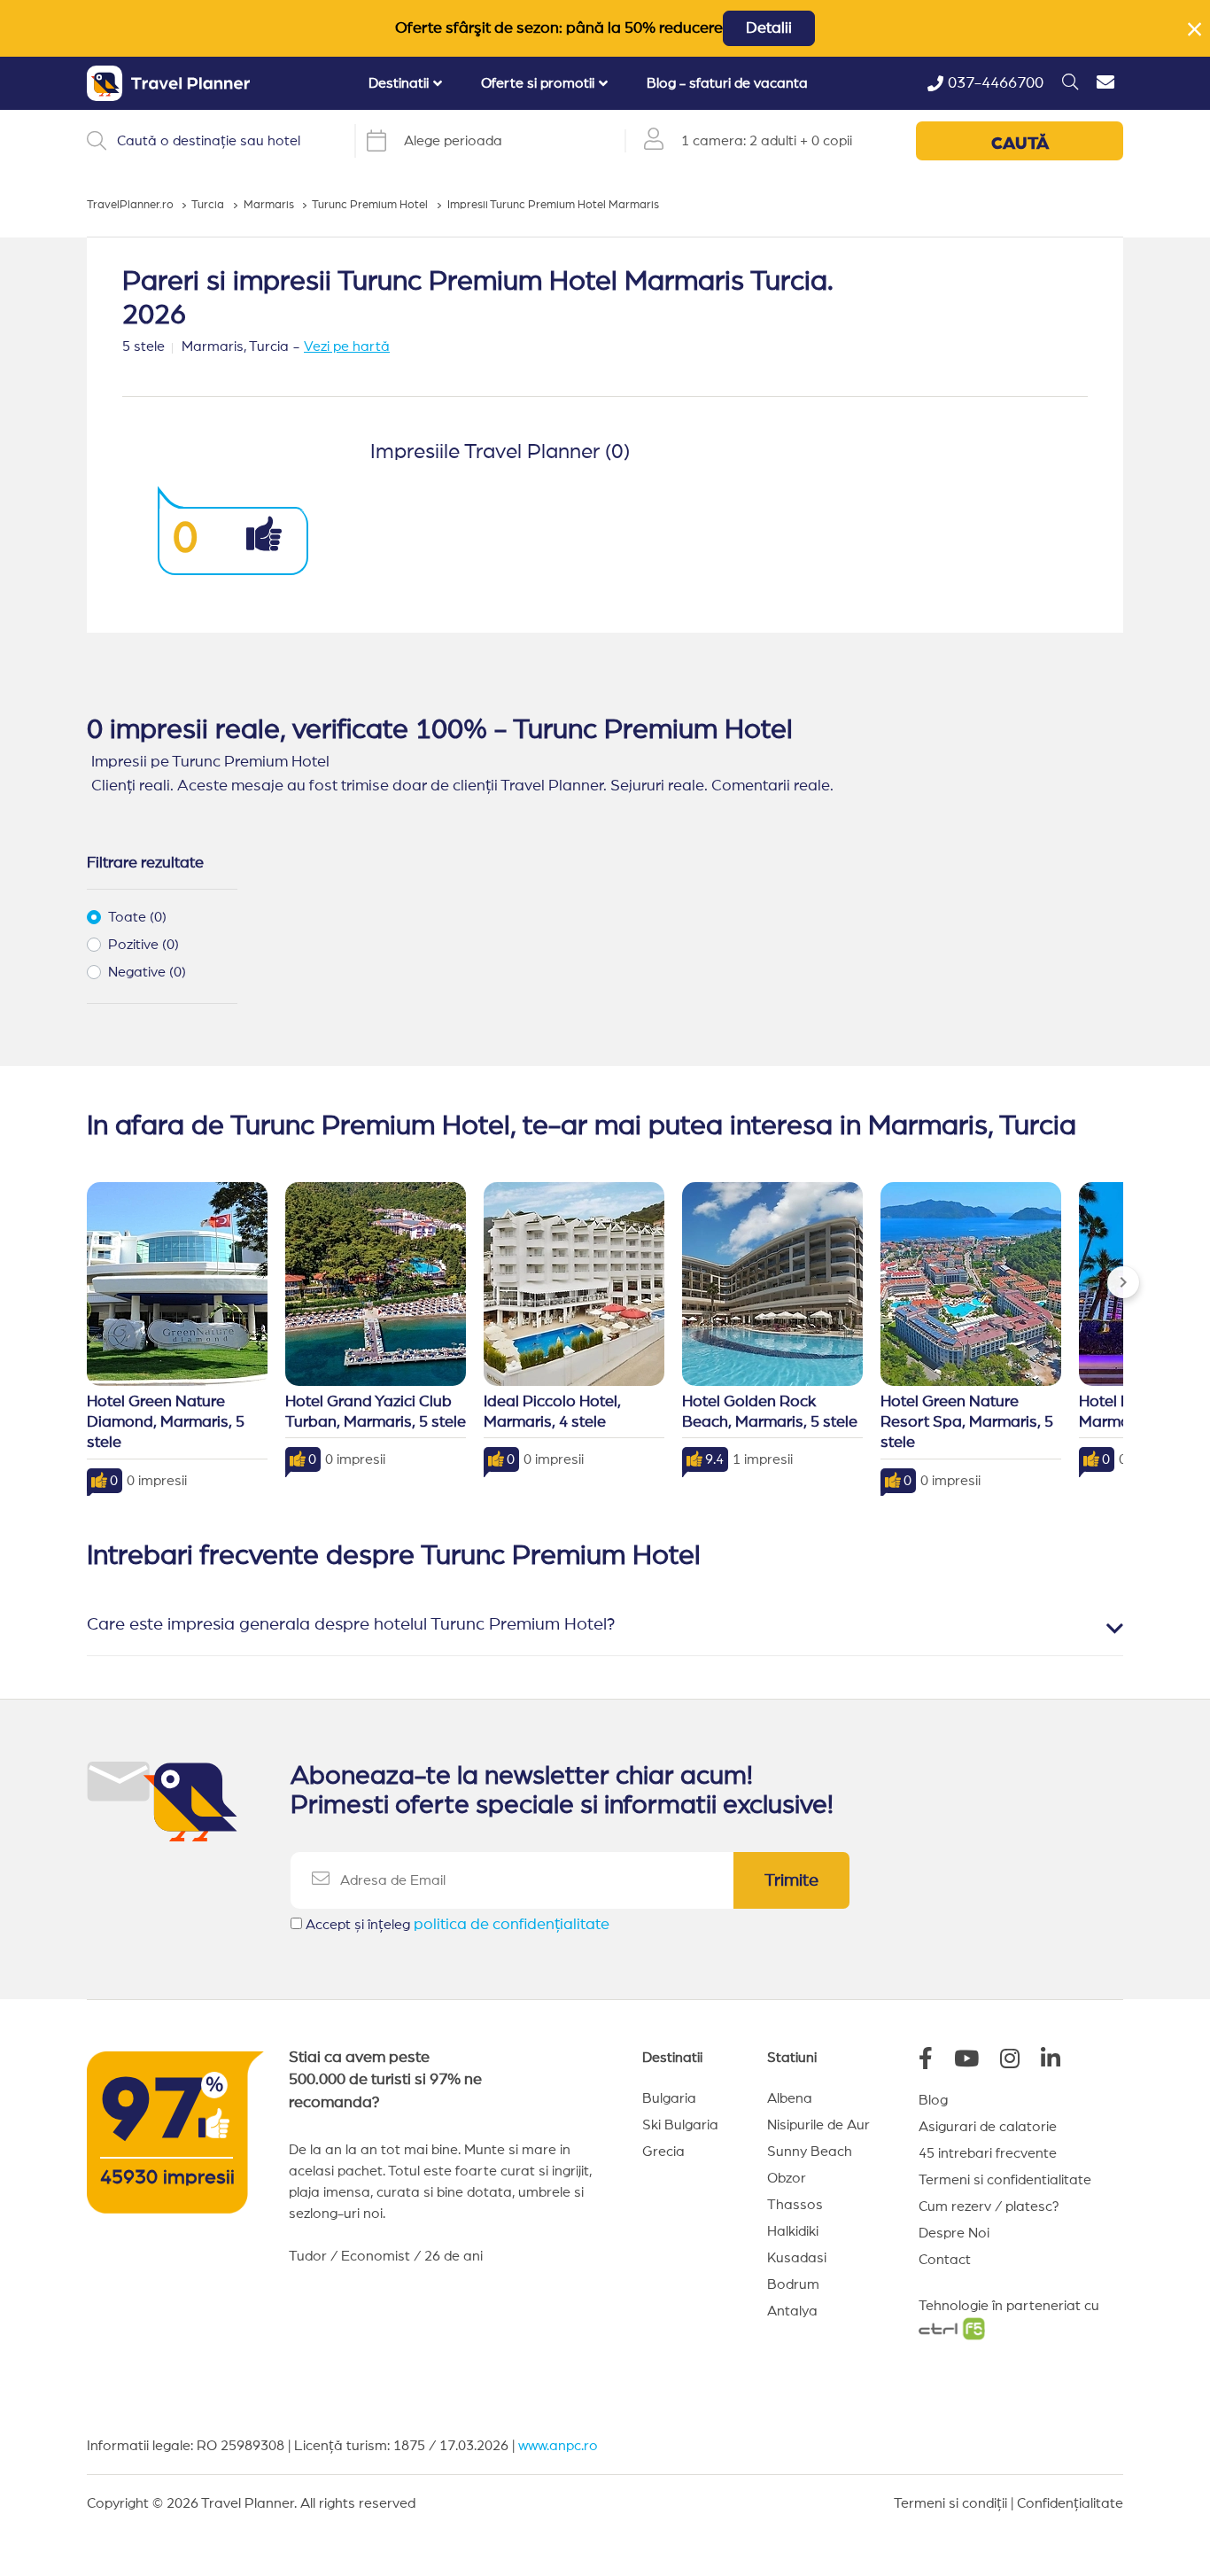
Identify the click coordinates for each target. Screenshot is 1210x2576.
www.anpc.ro (558, 2446)
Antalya (792, 2311)
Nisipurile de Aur (818, 2125)
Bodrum (793, 2284)
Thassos (795, 2205)
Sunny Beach (810, 2152)
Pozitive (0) (143, 945)
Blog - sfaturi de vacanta (727, 83)
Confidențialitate (1070, 2503)
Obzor (787, 2178)
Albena (790, 2098)
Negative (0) (147, 972)
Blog (933, 2100)
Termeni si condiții (950, 2503)
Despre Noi (954, 2233)
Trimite (791, 1880)
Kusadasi (797, 2258)
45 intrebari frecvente (988, 2153)
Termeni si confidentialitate (1005, 2180)
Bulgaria (669, 2098)
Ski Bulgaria (680, 2125)
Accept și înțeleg (458, 1925)
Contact (945, 2260)
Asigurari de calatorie (988, 2127)
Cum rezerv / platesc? (989, 2206)
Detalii (769, 28)
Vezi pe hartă (347, 346)
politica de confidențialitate (512, 1925)
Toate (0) (137, 917)
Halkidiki (793, 2231)
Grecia (663, 2152)
